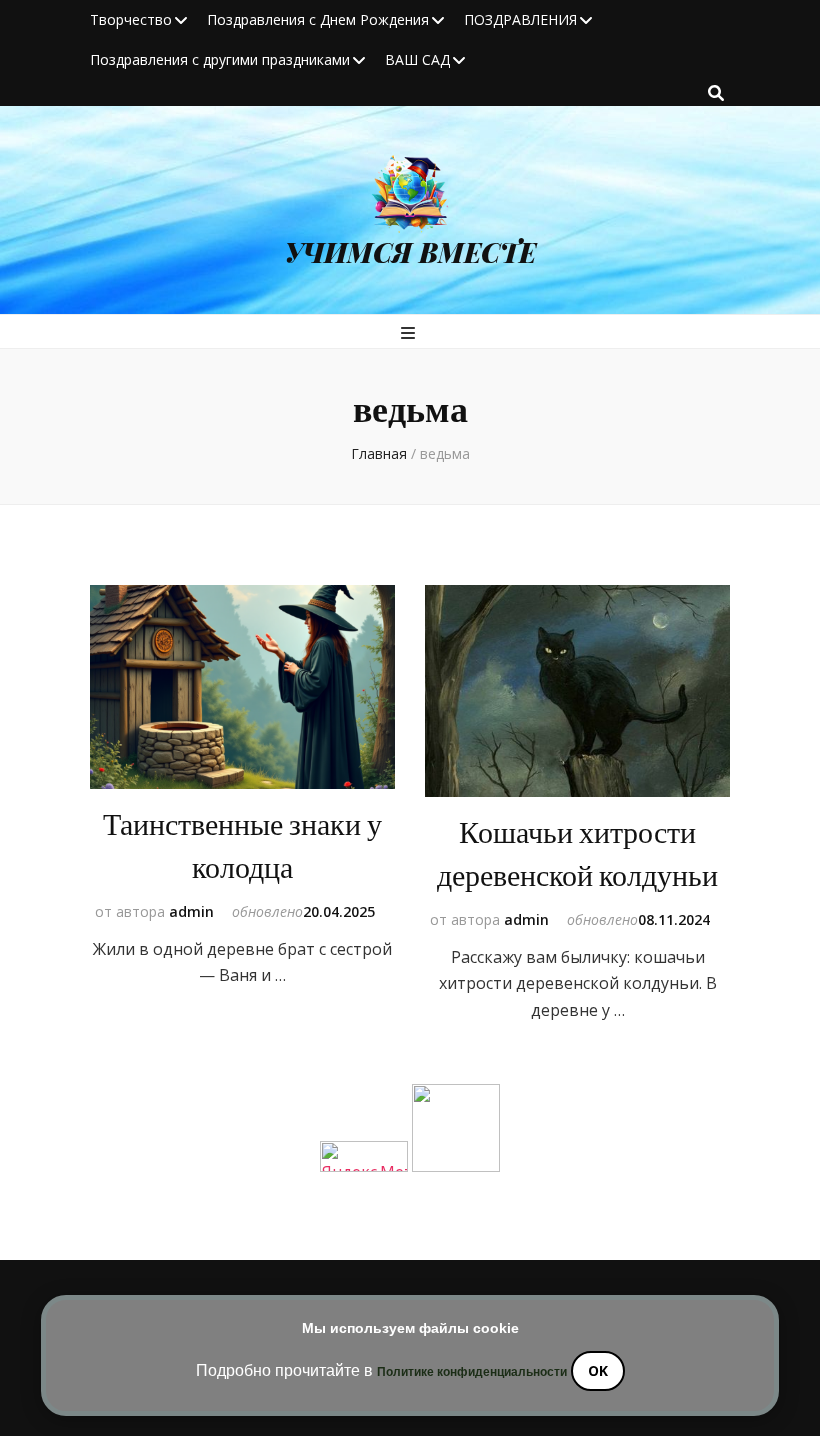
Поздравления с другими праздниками (220, 59)
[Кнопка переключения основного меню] (410, 333)
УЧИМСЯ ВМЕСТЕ (410, 252)
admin (191, 911)
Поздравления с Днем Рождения (318, 19)
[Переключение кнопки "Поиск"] (716, 93)
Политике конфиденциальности (472, 1372)
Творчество (131, 19)
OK (598, 1370)
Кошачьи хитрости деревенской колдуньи (577, 855)
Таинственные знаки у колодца (242, 847)
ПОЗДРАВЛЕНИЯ (520, 19)
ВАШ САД (417, 59)
